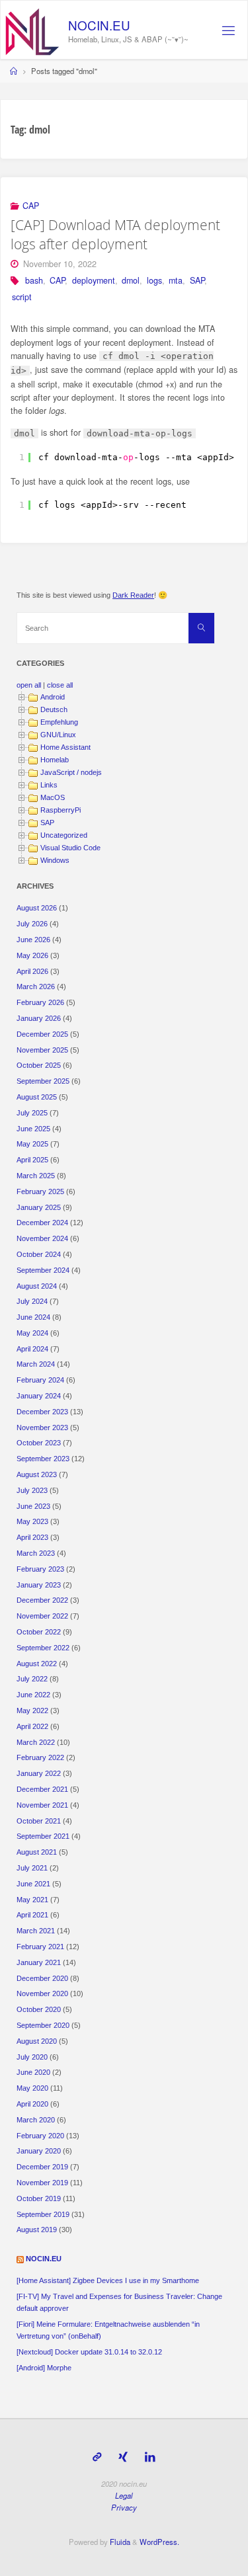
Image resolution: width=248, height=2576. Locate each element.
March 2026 (36, 986)
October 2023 (39, 1443)
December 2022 (42, 1600)
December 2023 (42, 1412)
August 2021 (37, 1852)
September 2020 (43, 2025)
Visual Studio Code (70, 848)
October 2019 (39, 2198)
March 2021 (36, 1931)
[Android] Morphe (44, 2368)
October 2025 (39, 1065)
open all (29, 685)
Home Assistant (65, 747)
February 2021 (40, 1947)
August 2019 (37, 2230)
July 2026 (32, 924)
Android (53, 697)
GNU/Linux (58, 735)
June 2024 (33, 1317)
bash (34, 280)
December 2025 (42, 1034)
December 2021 (42, 1789)
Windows (55, 860)
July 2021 (32, 1868)
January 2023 (39, 1585)
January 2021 (39, 1962)
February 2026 (40, 1002)
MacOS (53, 797)
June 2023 (33, 1506)
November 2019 (42, 2183)
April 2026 (32, 971)
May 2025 (32, 1144)
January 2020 (39, 2151)
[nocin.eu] (32, 30)
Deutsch (54, 709)
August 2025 (37, 1097)
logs (154, 280)
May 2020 (32, 2088)
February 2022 (40, 1757)
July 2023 (32, 1490)
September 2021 (43, 1836)
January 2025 (39, 1207)
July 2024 (32, 1301)
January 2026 (39, 1018)
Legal (124, 2495)
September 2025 (43, 1081)
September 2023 (43, 1459)
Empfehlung (59, 722)
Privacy (124, 2507)
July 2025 (32, 1113)
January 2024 (39, 1396)
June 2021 (33, 1884)
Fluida (119, 2542)
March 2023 (36, 1553)
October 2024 (39, 1254)
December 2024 (42, 1223)
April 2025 (32, 1160)
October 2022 (39, 1632)
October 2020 (39, 2009)
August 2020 (37, 2041)
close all (60, 685)
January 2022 (39, 1773)
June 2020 (33, 2072)
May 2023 (32, 1521)
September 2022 (43, 1648)
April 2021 (32, 1915)
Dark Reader (133, 595)
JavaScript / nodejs (71, 772)
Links (49, 785)
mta (176, 280)
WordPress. (159, 2542)
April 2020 (32, 2104)
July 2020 (32, 2057)
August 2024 (37, 1286)
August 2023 (37, 1474)
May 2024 (32, 1333)
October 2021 (39, 1821)
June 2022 (33, 1695)
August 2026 (37, 908)
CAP (31, 206)
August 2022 (37, 1664)
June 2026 (33, 940)
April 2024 (32, 1349)
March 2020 (36, 2120)
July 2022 (32, 1679)
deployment (94, 280)
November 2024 (42, 1238)
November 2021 (42, 1805)
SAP (197, 280)
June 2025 (33, 1129)
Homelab (55, 760)
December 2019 (42, 2167)
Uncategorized (64, 835)
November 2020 (42, 1993)
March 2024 (36, 1364)
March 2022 (36, 1742)
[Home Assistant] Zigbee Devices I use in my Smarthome (108, 2280)
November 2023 (42, 1428)
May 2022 (32, 1711)
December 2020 (42, 1978)
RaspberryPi (61, 810)
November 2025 (42, 1050)
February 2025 (40, 1191)
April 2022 (32, 1726)
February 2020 (40, 2136)
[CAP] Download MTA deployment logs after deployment (115, 234)
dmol (131, 280)
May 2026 (32, 955)
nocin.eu (99, 25)
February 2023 (40, 1569)
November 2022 (42, 1616)
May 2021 (32, 1900)
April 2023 (32, 1537)
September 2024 (43, 1270)
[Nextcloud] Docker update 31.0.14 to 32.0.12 (89, 2352)
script (22, 297)
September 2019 (43, 2214)
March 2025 (36, 1176)
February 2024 (40, 1380)
